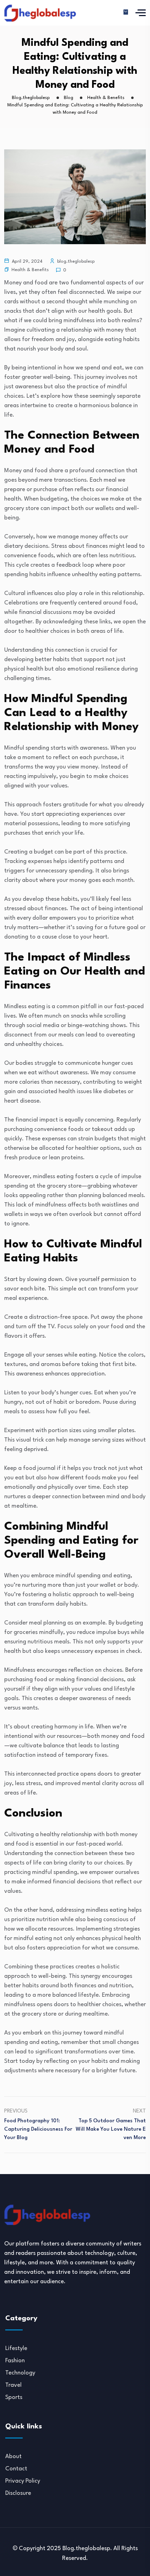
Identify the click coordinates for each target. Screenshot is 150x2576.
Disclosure (18, 2493)
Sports (14, 2397)
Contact (16, 2469)
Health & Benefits (30, 270)
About (13, 2457)
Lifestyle (16, 2348)
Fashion (15, 2361)
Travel (13, 2385)
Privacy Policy (23, 2481)
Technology (20, 2373)
